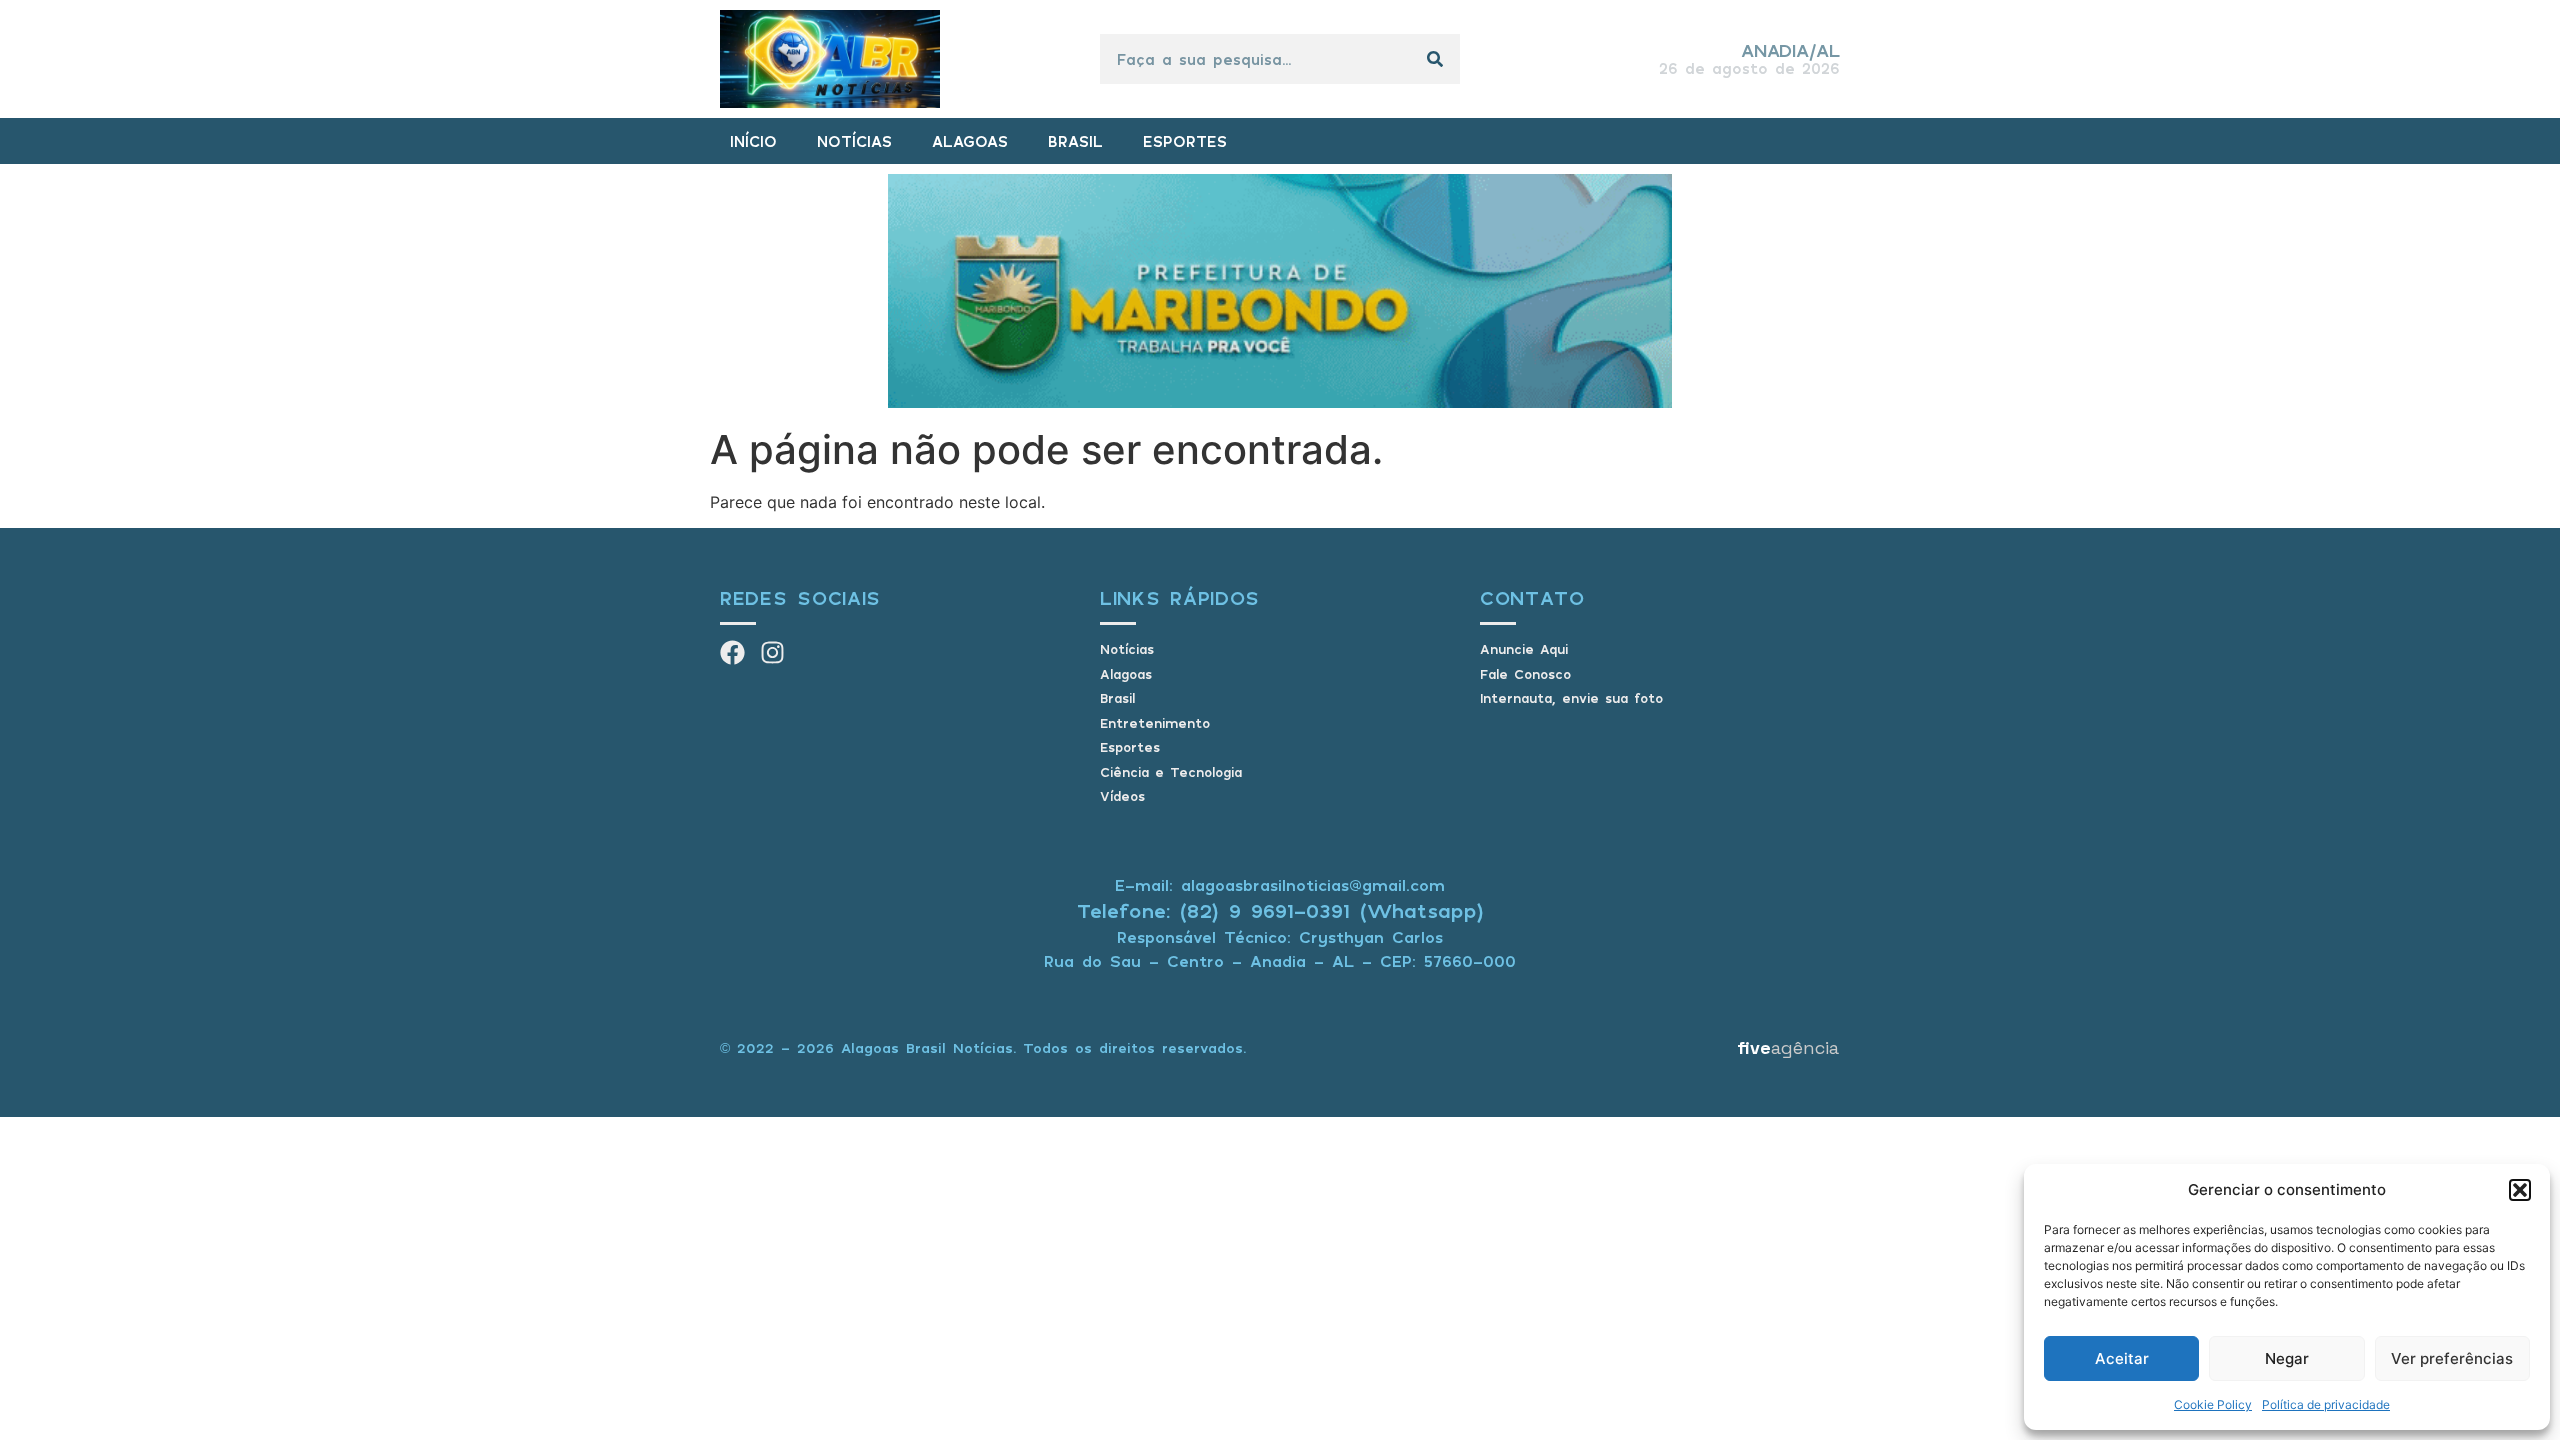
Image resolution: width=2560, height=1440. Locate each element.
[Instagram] (772, 652)
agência (1788, 1047)
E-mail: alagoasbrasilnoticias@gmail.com (1280, 885)
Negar (2287, 1358)
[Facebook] (732, 652)
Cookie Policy (2213, 1404)
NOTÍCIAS (854, 141)
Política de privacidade (2326, 1404)
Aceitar (2122, 1358)
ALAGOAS (970, 141)
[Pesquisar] (1435, 59)
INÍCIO (753, 141)
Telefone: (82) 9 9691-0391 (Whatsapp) (1280, 910)
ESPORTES (1185, 141)
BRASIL (1075, 141)
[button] (2520, 1190)
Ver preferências (2452, 1358)
